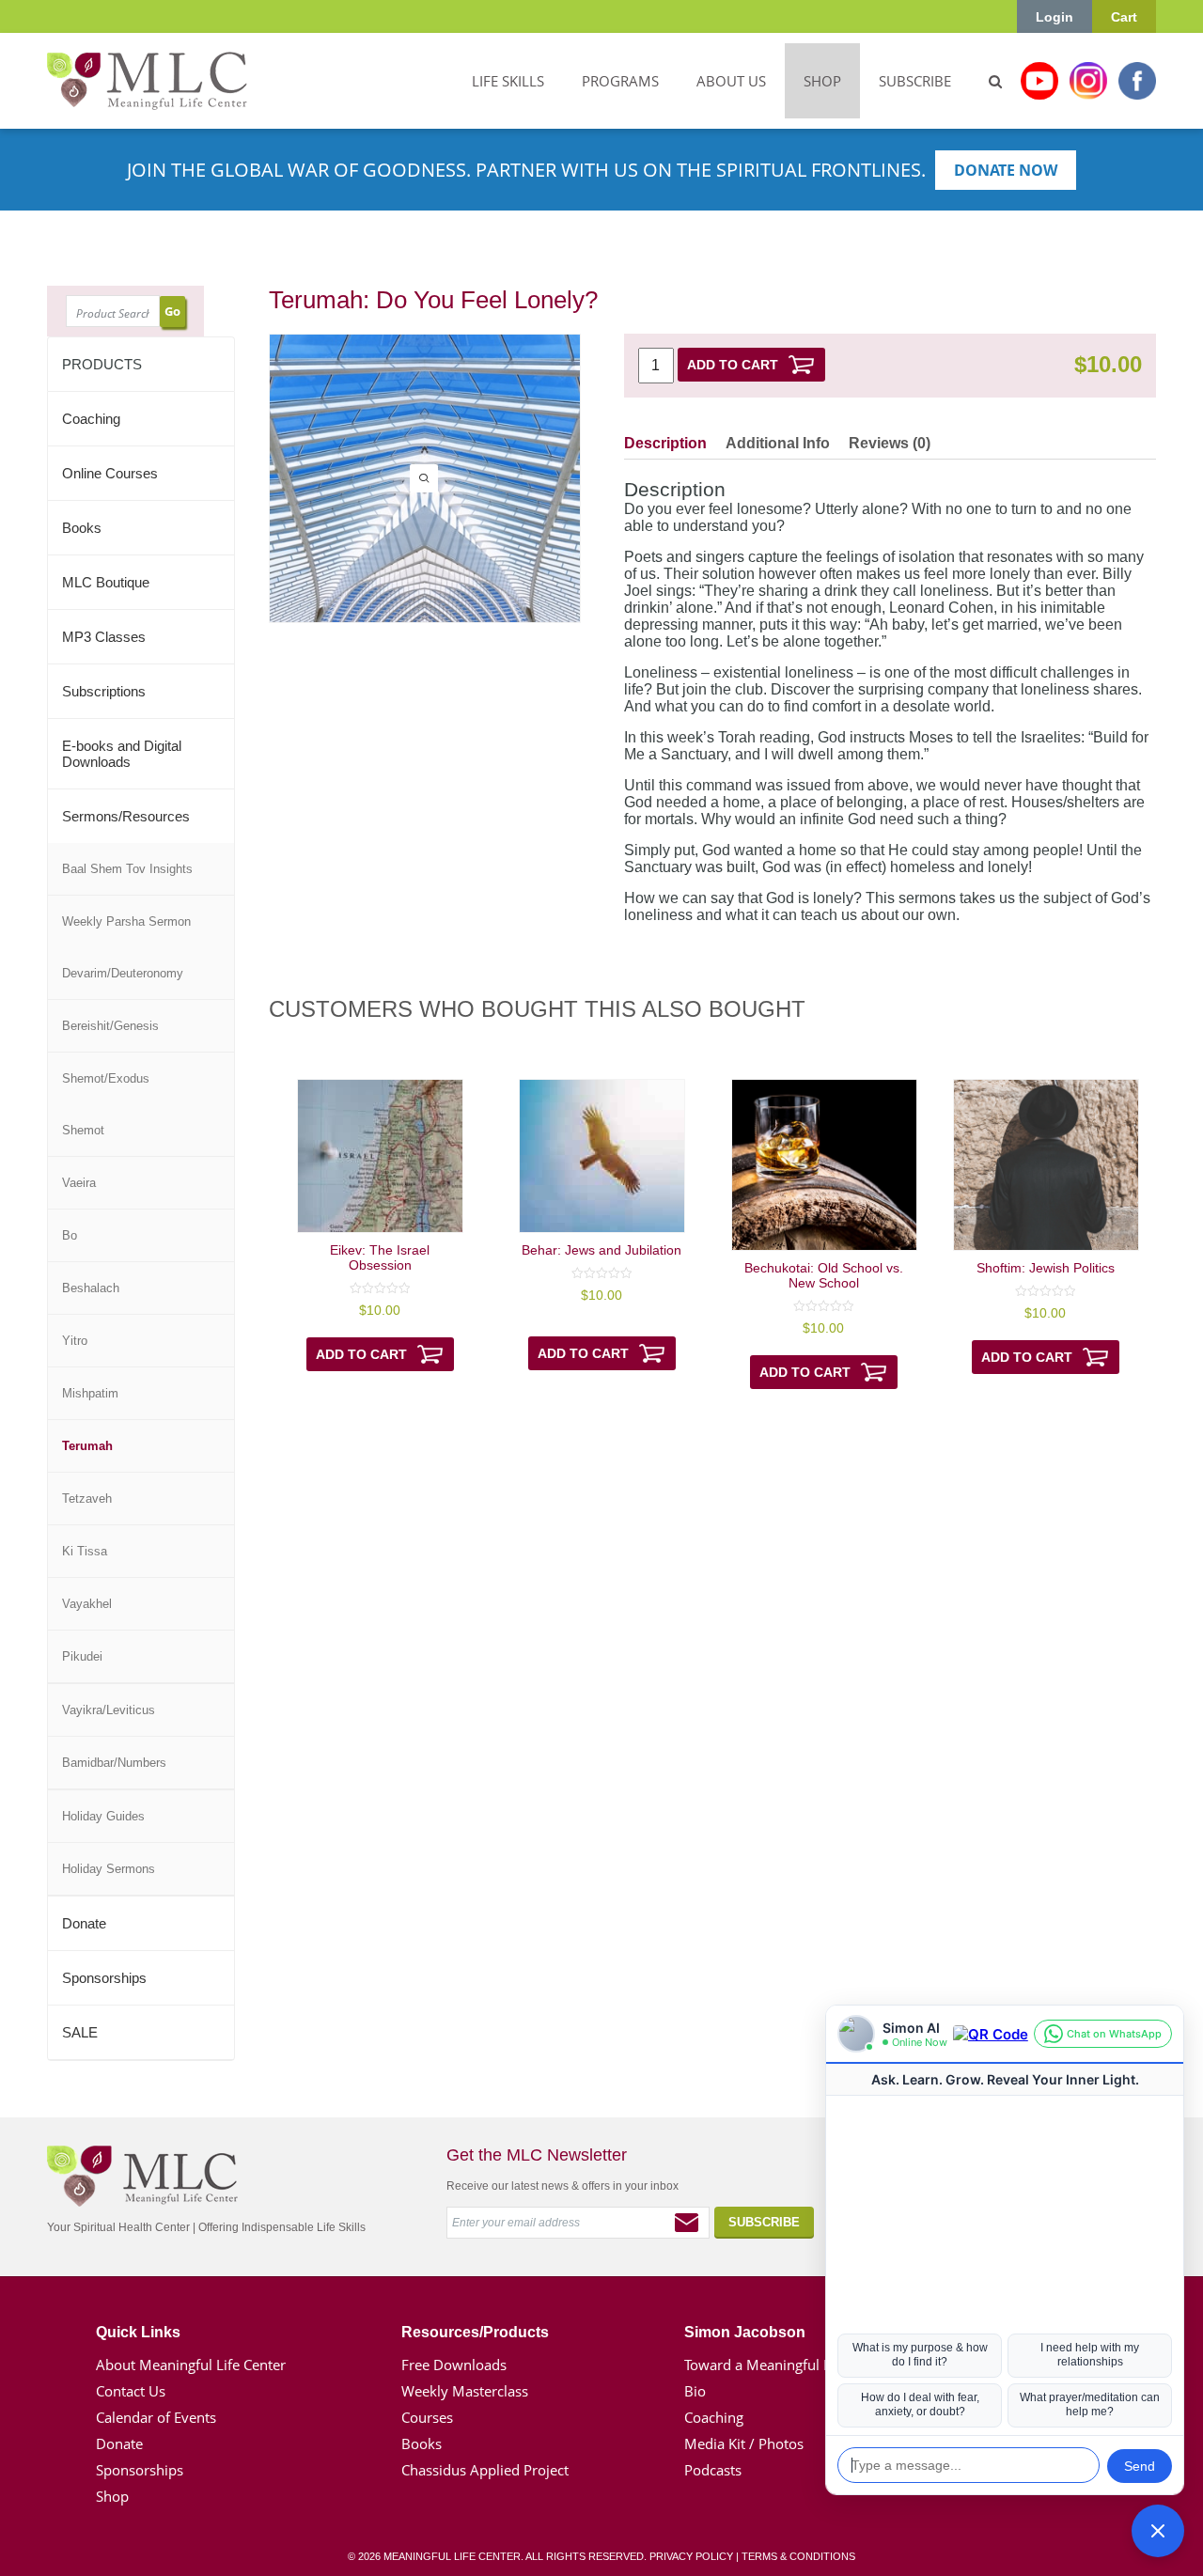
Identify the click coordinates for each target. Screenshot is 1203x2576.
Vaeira (79, 1183)
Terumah (87, 1446)
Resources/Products (475, 2332)
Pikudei (82, 1656)
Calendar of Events (156, 2417)
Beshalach (91, 1288)
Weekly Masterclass (465, 2391)
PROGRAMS (620, 81)
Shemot (83, 1130)
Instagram (1088, 81)
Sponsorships (104, 1978)
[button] (1158, 2531)
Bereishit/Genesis (110, 1026)
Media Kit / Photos (744, 2443)
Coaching (91, 419)
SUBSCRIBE (915, 81)
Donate (84, 1923)
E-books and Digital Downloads (122, 754)
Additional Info (778, 443)
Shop (112, 2496)
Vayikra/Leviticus (109, 1710)
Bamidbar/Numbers (114, 1763)
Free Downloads (454, 2365)
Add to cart (733, 365)
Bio (695, 2391)
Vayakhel (87, 1604)
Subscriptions (104, 691)
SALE (80, 2032)
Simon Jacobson (745, 2332)
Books (82, 528)
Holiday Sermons (109, 1869)
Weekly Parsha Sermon (126, 921)
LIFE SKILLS (508, 81)
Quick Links (138, 2332)
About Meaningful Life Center (191, 2365)
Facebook (1137, 81)
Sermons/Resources (126, 816)
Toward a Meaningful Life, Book (786, 2365)
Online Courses (110, 473)
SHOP (822, 81)
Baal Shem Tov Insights (127, 869)
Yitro (75, 1341)
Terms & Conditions (798, 2556)
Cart (1124, 17)
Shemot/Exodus (106, 1078)
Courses (427, 2417)
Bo (70, 1235)
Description (665, 443)
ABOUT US (731, 81)
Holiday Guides (103, 1816)
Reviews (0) (890, 443)
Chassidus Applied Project (485, 2470)
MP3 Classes (104, 637)
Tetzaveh (87, 1499)
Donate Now (1006, 170)
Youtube (1039, 81)
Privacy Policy (691, 2556)
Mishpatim (90, 1393)
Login (1055, 17)
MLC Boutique (106, 582)
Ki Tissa (85, 1551)
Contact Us (131, 2391)
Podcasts (713, 2470)
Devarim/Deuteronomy (123, 973)
